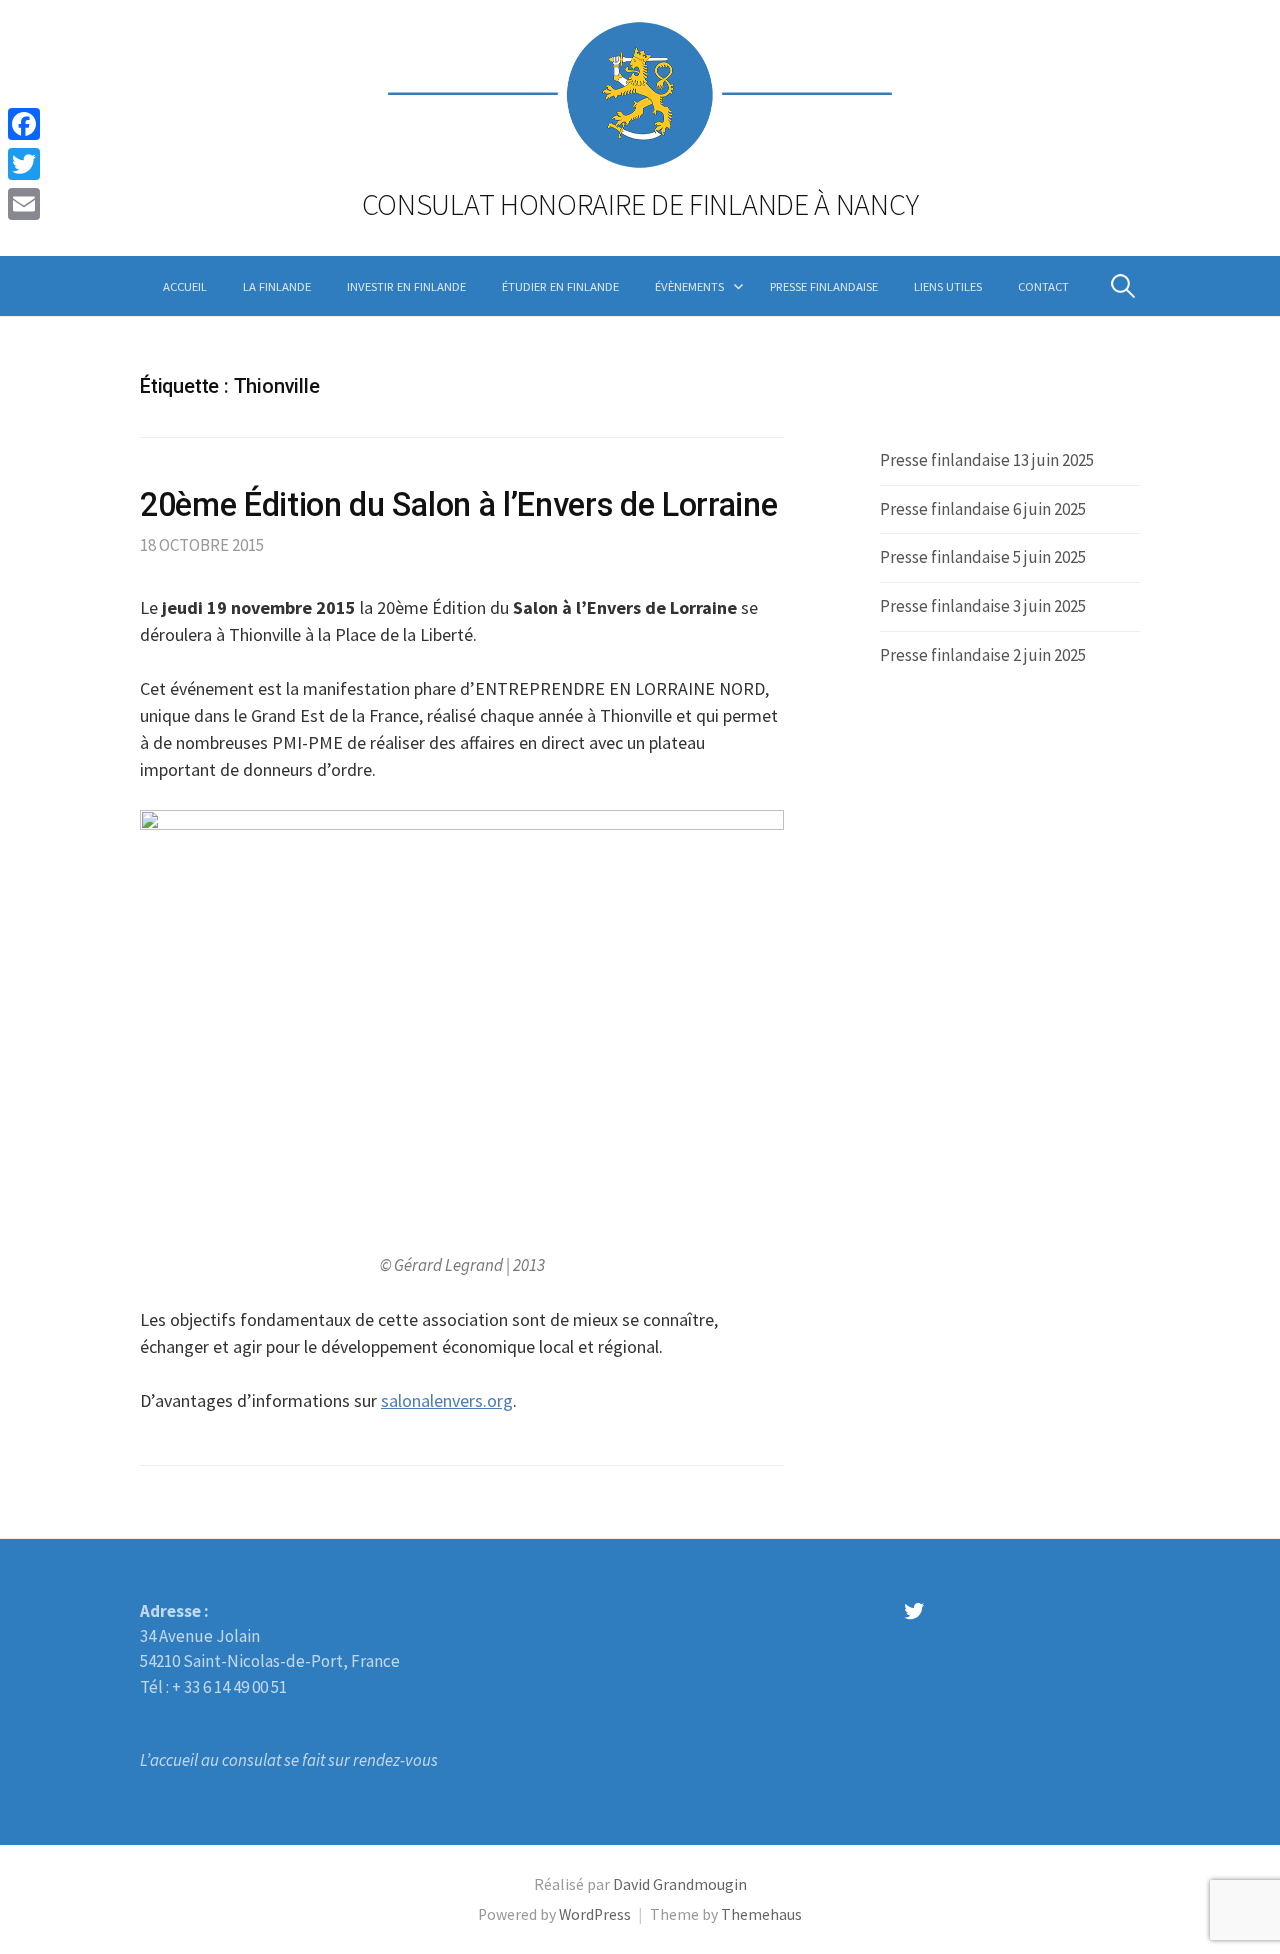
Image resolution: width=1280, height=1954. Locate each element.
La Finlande (277, 286)
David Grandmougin (680, 1884)
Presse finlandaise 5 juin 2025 (983, 557)
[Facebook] (24, 124)
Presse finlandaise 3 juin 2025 (983, 606)
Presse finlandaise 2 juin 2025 (983, 655)
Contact (1043, 286)
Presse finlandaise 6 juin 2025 (983, 509)
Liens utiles (948, 286)
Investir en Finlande (406, 286)
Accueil (185, 286)
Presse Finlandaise (824, 286)
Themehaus (761, 1914)
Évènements (689, 286)
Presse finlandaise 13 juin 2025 (987, 460)
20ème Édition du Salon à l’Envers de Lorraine (458, 505)
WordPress (595, 1914)
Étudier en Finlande (560, 286)
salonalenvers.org (447, 1400)
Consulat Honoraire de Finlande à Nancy (640, 204)
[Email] (24, 204)
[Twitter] (24, 164)
